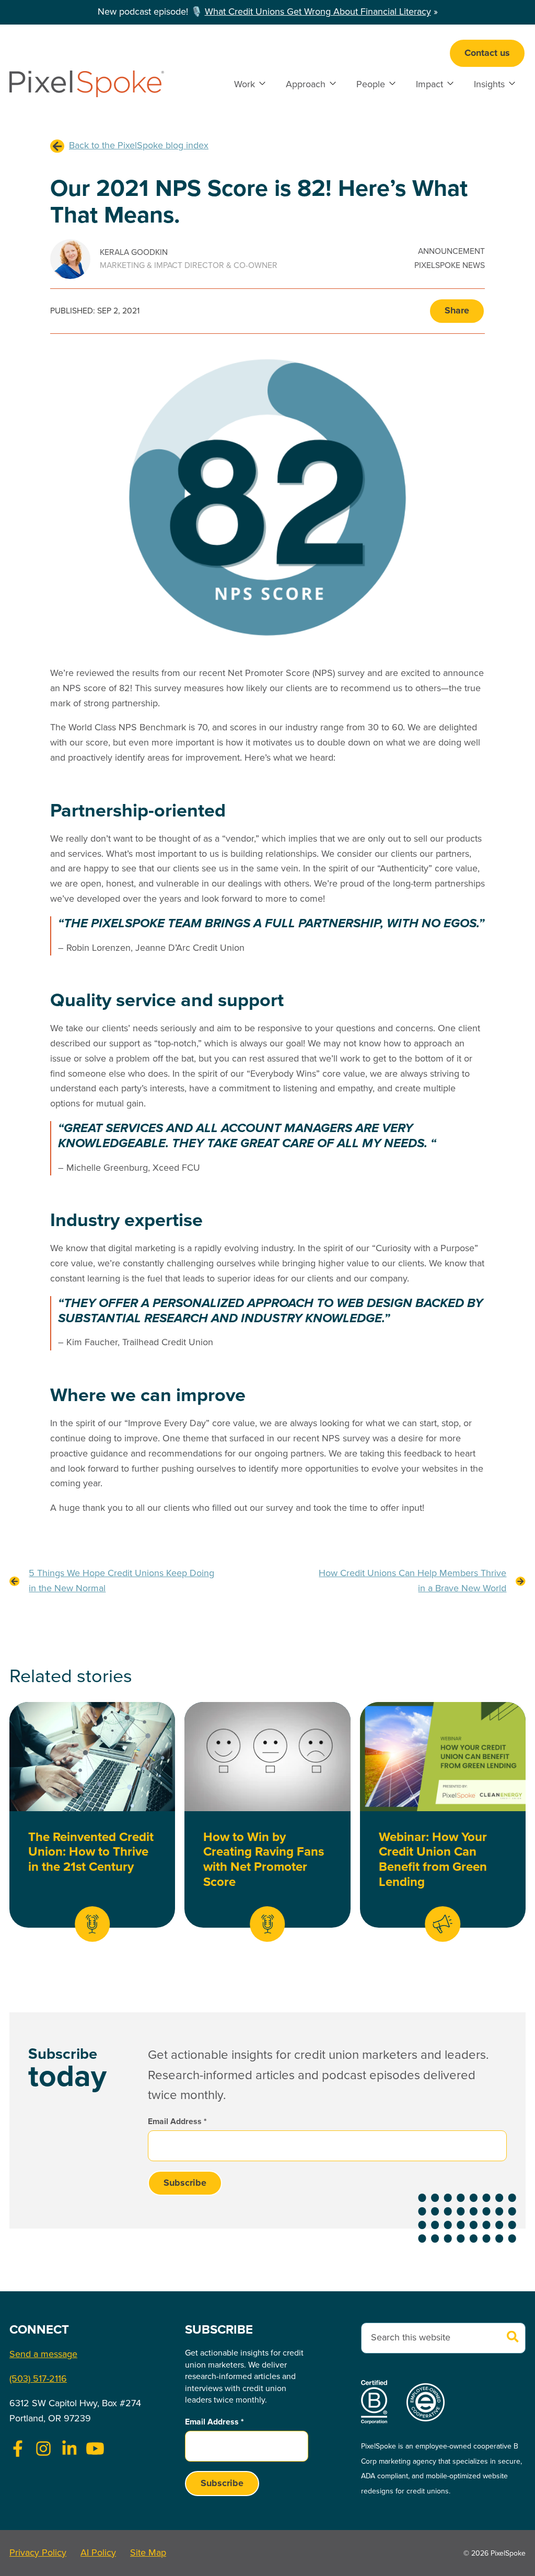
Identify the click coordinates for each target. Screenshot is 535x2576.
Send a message (43, 2354)
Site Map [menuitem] (148, 2553)
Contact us (487, 53)
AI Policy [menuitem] (98, 2553)
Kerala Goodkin (134, 253)
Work (245, 85)
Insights (489, 85)
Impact (429, 85)
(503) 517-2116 (38, 2379)
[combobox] (443, 2338)
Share (457, 311)
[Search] (513, 2338)
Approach (306, 85)
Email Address (177, 2122)
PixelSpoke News (450, 266)
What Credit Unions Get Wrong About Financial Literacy (318, 12)
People (371, 85)
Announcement (451, 252)
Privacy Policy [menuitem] (38, 2553)
